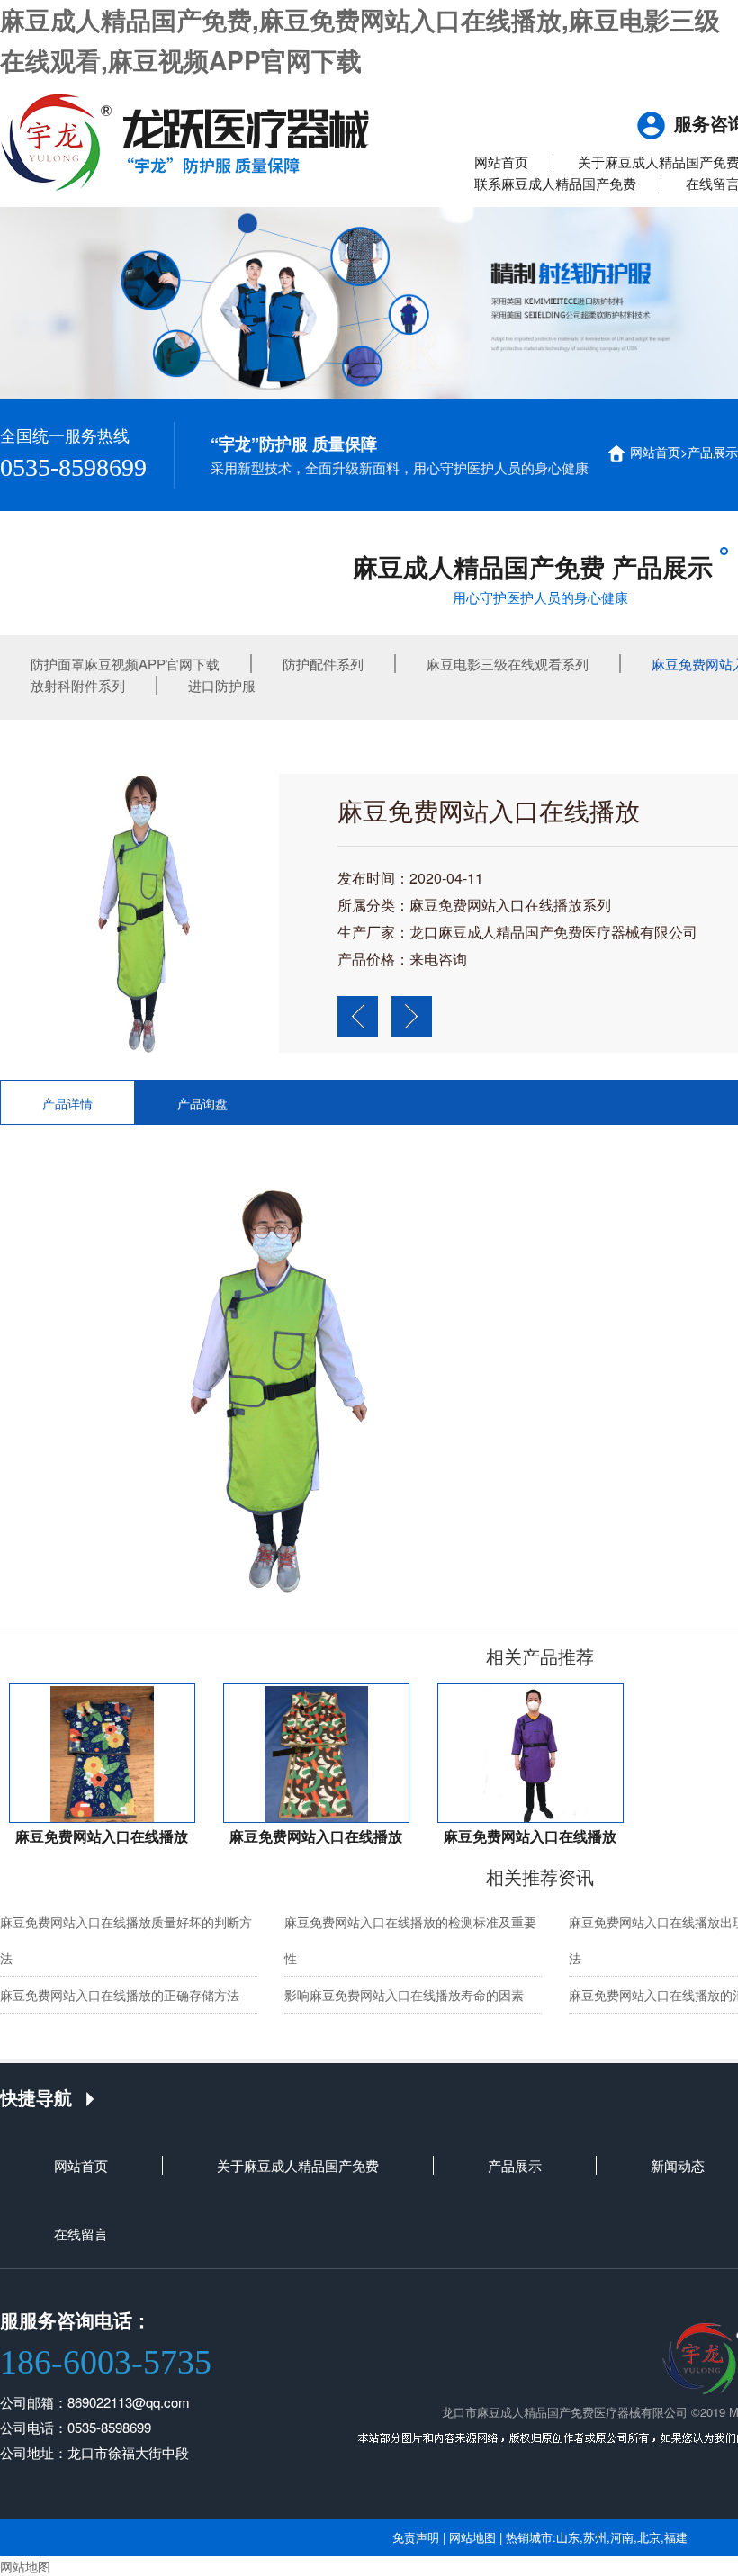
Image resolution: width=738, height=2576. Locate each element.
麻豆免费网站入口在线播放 (102, 1836)
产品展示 (713, 452)
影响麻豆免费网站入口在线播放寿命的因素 (404, 1995)
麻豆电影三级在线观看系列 (508, 664)
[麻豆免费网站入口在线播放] (102, 1753)
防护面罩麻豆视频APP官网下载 (125, 664)
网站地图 (472, 2537)
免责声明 (416, 2537)
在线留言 (81, 2234)
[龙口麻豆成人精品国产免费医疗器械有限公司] (185, 139)
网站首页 (501, 162)
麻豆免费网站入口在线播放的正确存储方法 (120, 1995)
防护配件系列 (323, 664)
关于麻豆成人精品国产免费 (298, 2165)
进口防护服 (222, 685)
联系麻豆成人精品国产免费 (555, 183)
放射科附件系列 (78, 685)
